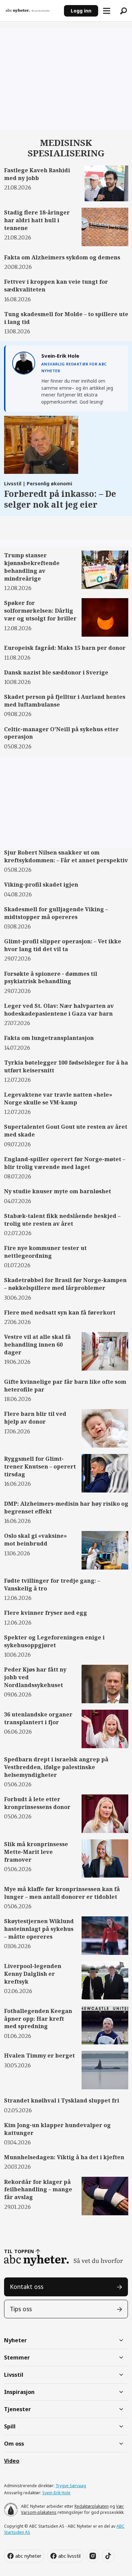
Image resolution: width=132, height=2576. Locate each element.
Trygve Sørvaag (71, 2486)
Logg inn (81, 11)
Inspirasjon (19, 2392)
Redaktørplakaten (92, 2506)
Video (12, 2461)
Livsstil (14, 2375)
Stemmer (17, 2357)
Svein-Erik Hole (56, 2493)
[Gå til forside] (32, 11)
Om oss (14, 2444)
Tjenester (17, 2409)
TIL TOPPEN (19, 2251)
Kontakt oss (27, 2287)
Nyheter (15, 2340)
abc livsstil (69, 2556)
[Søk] (124, 11)
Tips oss (21, 2309)
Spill (10, 2426)
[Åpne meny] (107, 11)
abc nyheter (28, 2556)
